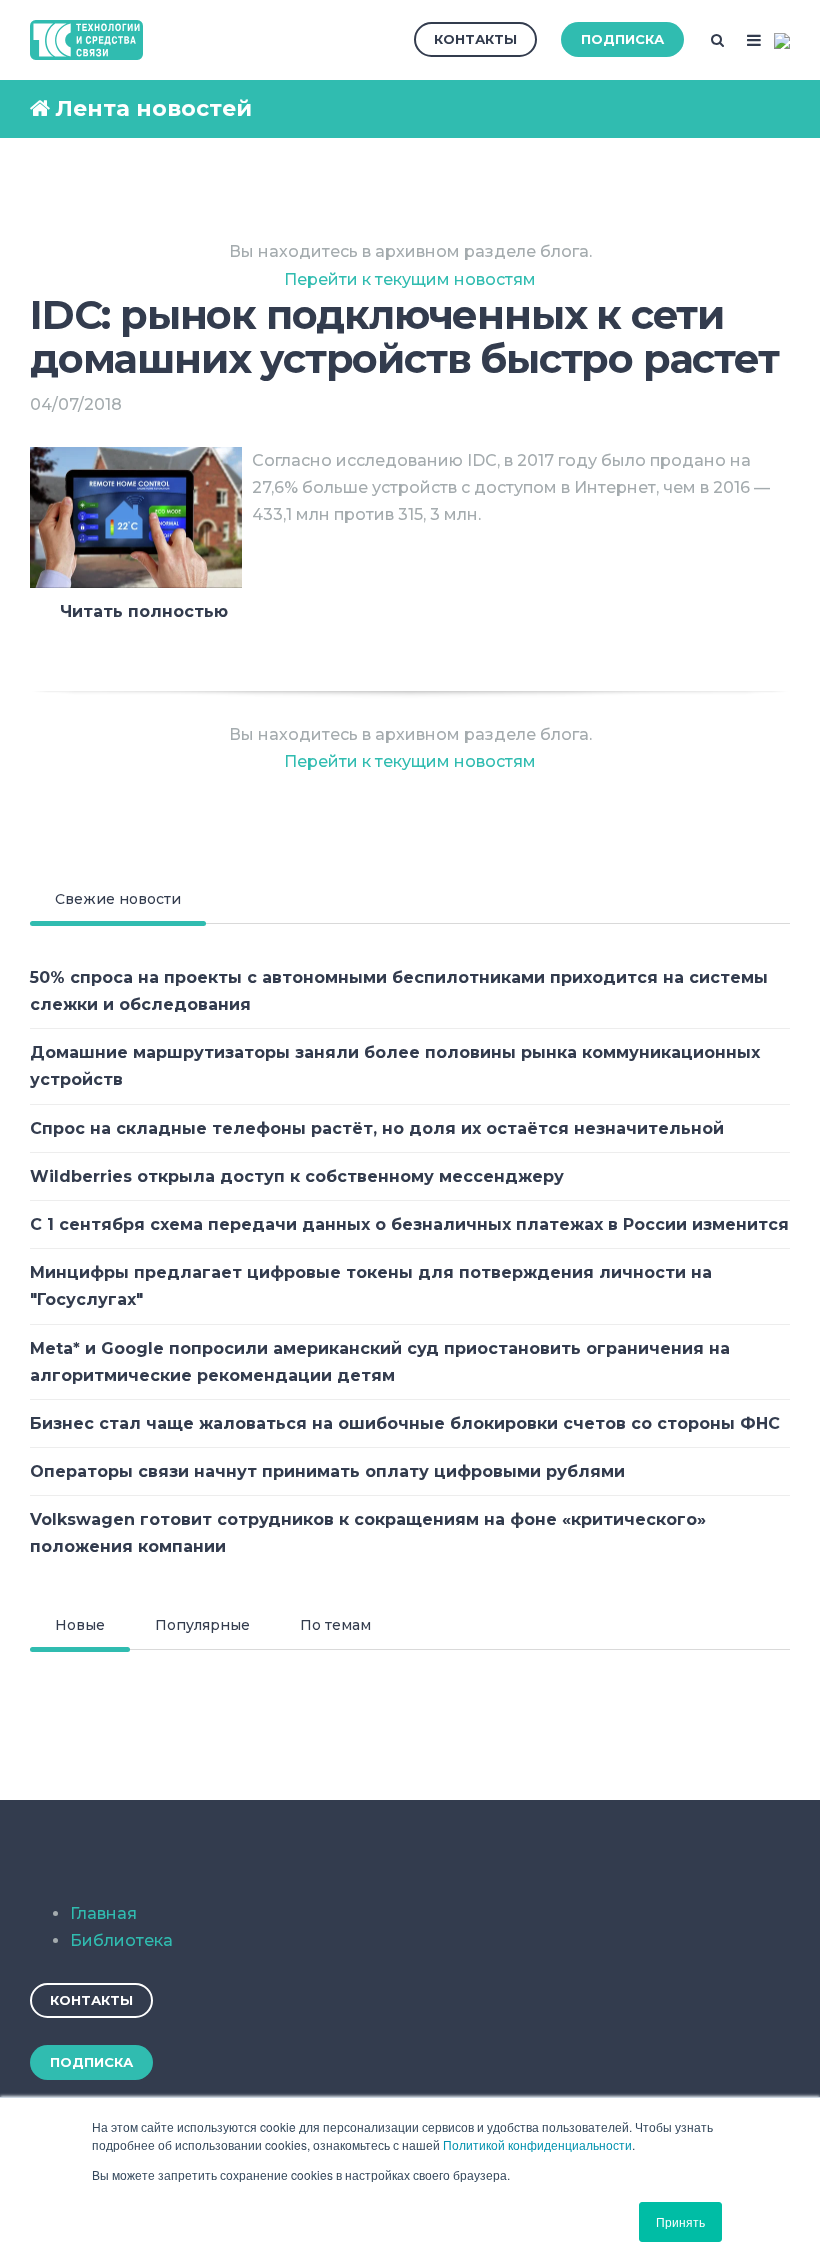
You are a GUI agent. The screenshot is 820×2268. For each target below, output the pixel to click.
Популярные (202, 1625)
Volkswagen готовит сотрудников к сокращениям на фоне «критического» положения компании (368, 1533)
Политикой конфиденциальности (537, 2144)
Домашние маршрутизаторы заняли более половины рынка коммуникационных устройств (395, 1066)
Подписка (622, 39)
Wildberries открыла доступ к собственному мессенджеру (297, 1176)
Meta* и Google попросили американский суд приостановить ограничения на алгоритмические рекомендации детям (380, 1362)
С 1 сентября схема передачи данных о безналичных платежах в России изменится (409, 1224)
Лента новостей (153, 108)
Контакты (475, 39)
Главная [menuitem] (103, 1913)
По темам (335, 1625)
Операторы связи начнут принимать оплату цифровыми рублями (327, 1471)
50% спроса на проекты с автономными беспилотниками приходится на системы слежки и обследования (399, 991)
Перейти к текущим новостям (410, 279)
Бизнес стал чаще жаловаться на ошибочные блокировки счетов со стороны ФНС (405, 1423)
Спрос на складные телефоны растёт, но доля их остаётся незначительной (377, 1128)
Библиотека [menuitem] (121, 1940)
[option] (410, 646)
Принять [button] (680, 2221)
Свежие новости (118, 899)
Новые (80, 1625)
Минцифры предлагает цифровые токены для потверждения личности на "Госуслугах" (371, 1286)
